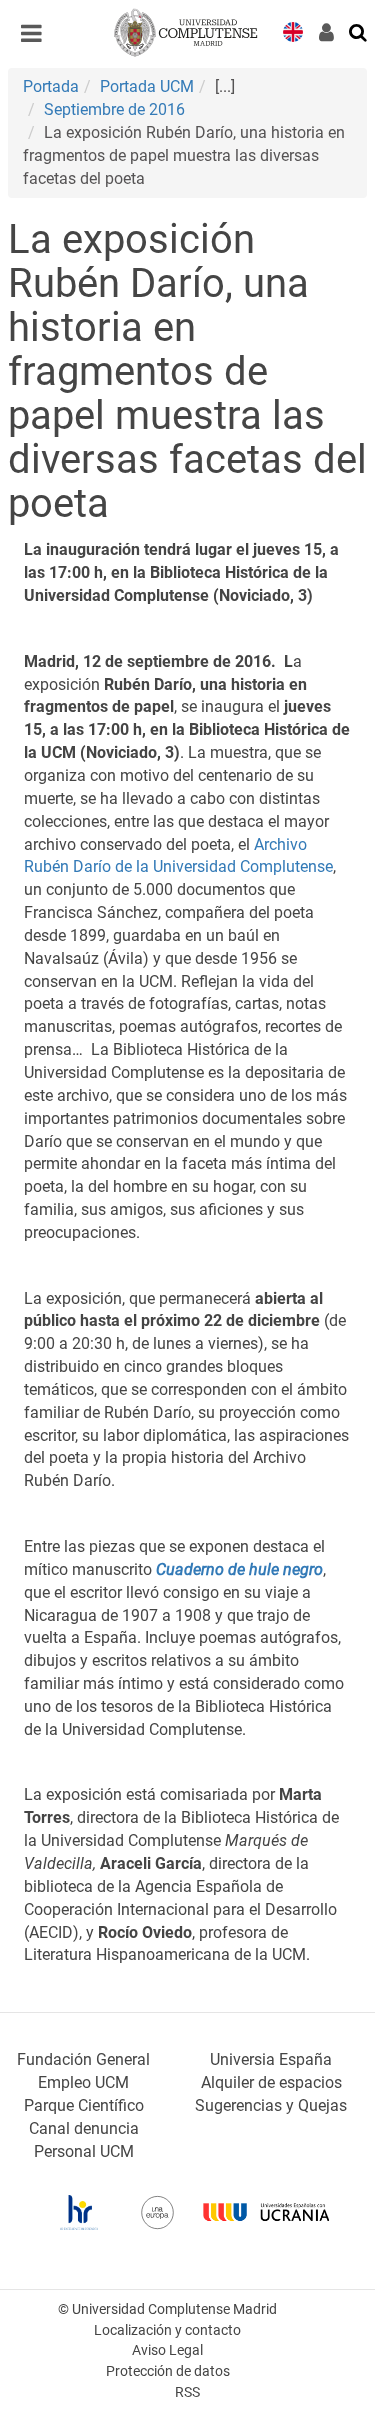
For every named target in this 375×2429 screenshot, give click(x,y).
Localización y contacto (167, 2330)
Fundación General (83, 2059)
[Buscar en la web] (359, 31)
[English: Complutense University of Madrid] (293, 30)
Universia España (271, 2059)
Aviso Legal (167, 2350)
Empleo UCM (83, 2082)
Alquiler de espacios (271, 2082)
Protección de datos (168, 2371)
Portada (51, 86)
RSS (187, 2392)
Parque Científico (84, 2105)
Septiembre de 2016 (114, 109)
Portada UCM (147, 86)
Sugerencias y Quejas (271, 2105)
